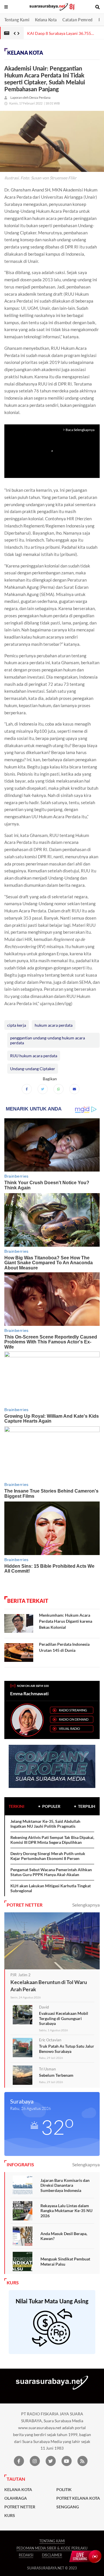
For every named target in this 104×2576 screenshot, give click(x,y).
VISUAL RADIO (69, 1729)
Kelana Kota (46, 20)
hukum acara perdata (54, 1025)
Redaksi (26, 2555)
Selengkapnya (86, 1905)
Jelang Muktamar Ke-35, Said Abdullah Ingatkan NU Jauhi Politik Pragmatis (45, 1824)
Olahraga (16, 2498)
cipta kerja (17, 1025)
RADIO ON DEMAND (74, 1719)
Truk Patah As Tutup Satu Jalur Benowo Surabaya (67, 2049)
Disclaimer (52, 2555)
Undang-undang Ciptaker (33, 1069)
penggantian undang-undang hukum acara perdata (48, 1040)
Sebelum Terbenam (56, 2075)
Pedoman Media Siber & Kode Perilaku (52, 2548)
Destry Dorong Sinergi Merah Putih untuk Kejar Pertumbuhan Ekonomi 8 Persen (48, 1856)
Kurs (10, 2516)
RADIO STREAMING (73, 1710)
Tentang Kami (17, 20)
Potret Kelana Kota (78, 2498)
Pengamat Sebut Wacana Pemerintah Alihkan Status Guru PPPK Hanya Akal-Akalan (51, 1872)
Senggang (68, 2507)
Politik (64, 2490)
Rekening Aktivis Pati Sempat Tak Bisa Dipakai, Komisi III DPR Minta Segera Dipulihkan (52, 1840)
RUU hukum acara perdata (34, 1056)
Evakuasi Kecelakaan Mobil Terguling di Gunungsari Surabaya (64, 2018)
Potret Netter (20, 2507)
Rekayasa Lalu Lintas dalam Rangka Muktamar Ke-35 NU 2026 (66, 2211)
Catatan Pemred (77, 20)
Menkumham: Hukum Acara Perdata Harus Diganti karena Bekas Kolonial (66, 1621)
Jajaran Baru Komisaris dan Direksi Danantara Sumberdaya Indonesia (65, 2185)
